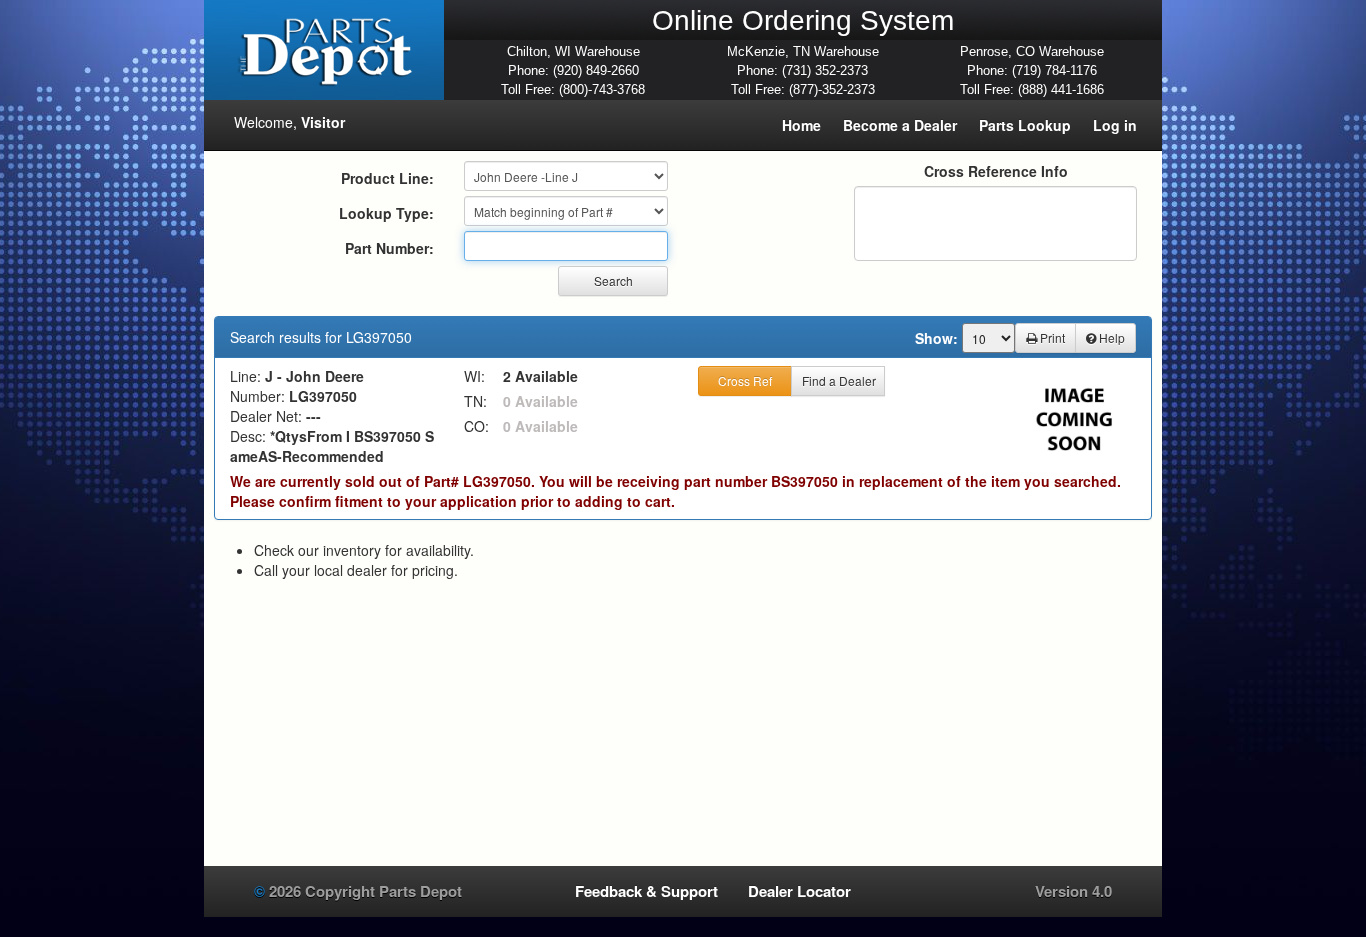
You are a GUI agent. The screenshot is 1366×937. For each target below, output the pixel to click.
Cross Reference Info (996, 171)
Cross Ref (745, 380)
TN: (475, 401)
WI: (474, 376)
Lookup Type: (386, 213)
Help (1110, 337)
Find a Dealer (839, 380)
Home (801, 125)
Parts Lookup (1025, 125)
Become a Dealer (900, 125)
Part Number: (389, 248)
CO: (476, 426)
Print (1051, 337)
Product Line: (387, 178)
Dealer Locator (799, 891)
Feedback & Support (646, 891)
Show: (936, 338)
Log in (1115, 125)
